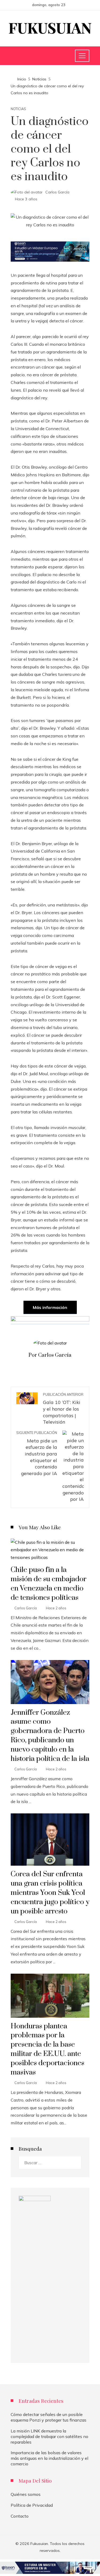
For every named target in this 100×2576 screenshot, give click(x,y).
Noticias (18, 109)
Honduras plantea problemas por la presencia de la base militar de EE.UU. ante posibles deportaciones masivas (47, 2049)
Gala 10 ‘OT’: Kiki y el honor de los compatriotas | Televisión (63, 1409)
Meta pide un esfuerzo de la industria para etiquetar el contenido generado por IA (37, 1453)
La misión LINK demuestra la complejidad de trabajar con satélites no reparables (49, 2436)
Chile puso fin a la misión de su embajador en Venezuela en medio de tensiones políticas (49, 1584)
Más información (50, 1307)
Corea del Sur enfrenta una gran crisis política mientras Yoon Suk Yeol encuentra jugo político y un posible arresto (50, 1893)
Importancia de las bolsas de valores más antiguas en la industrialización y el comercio (49, 2458)
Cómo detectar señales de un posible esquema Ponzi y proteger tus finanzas (49, 2417)
